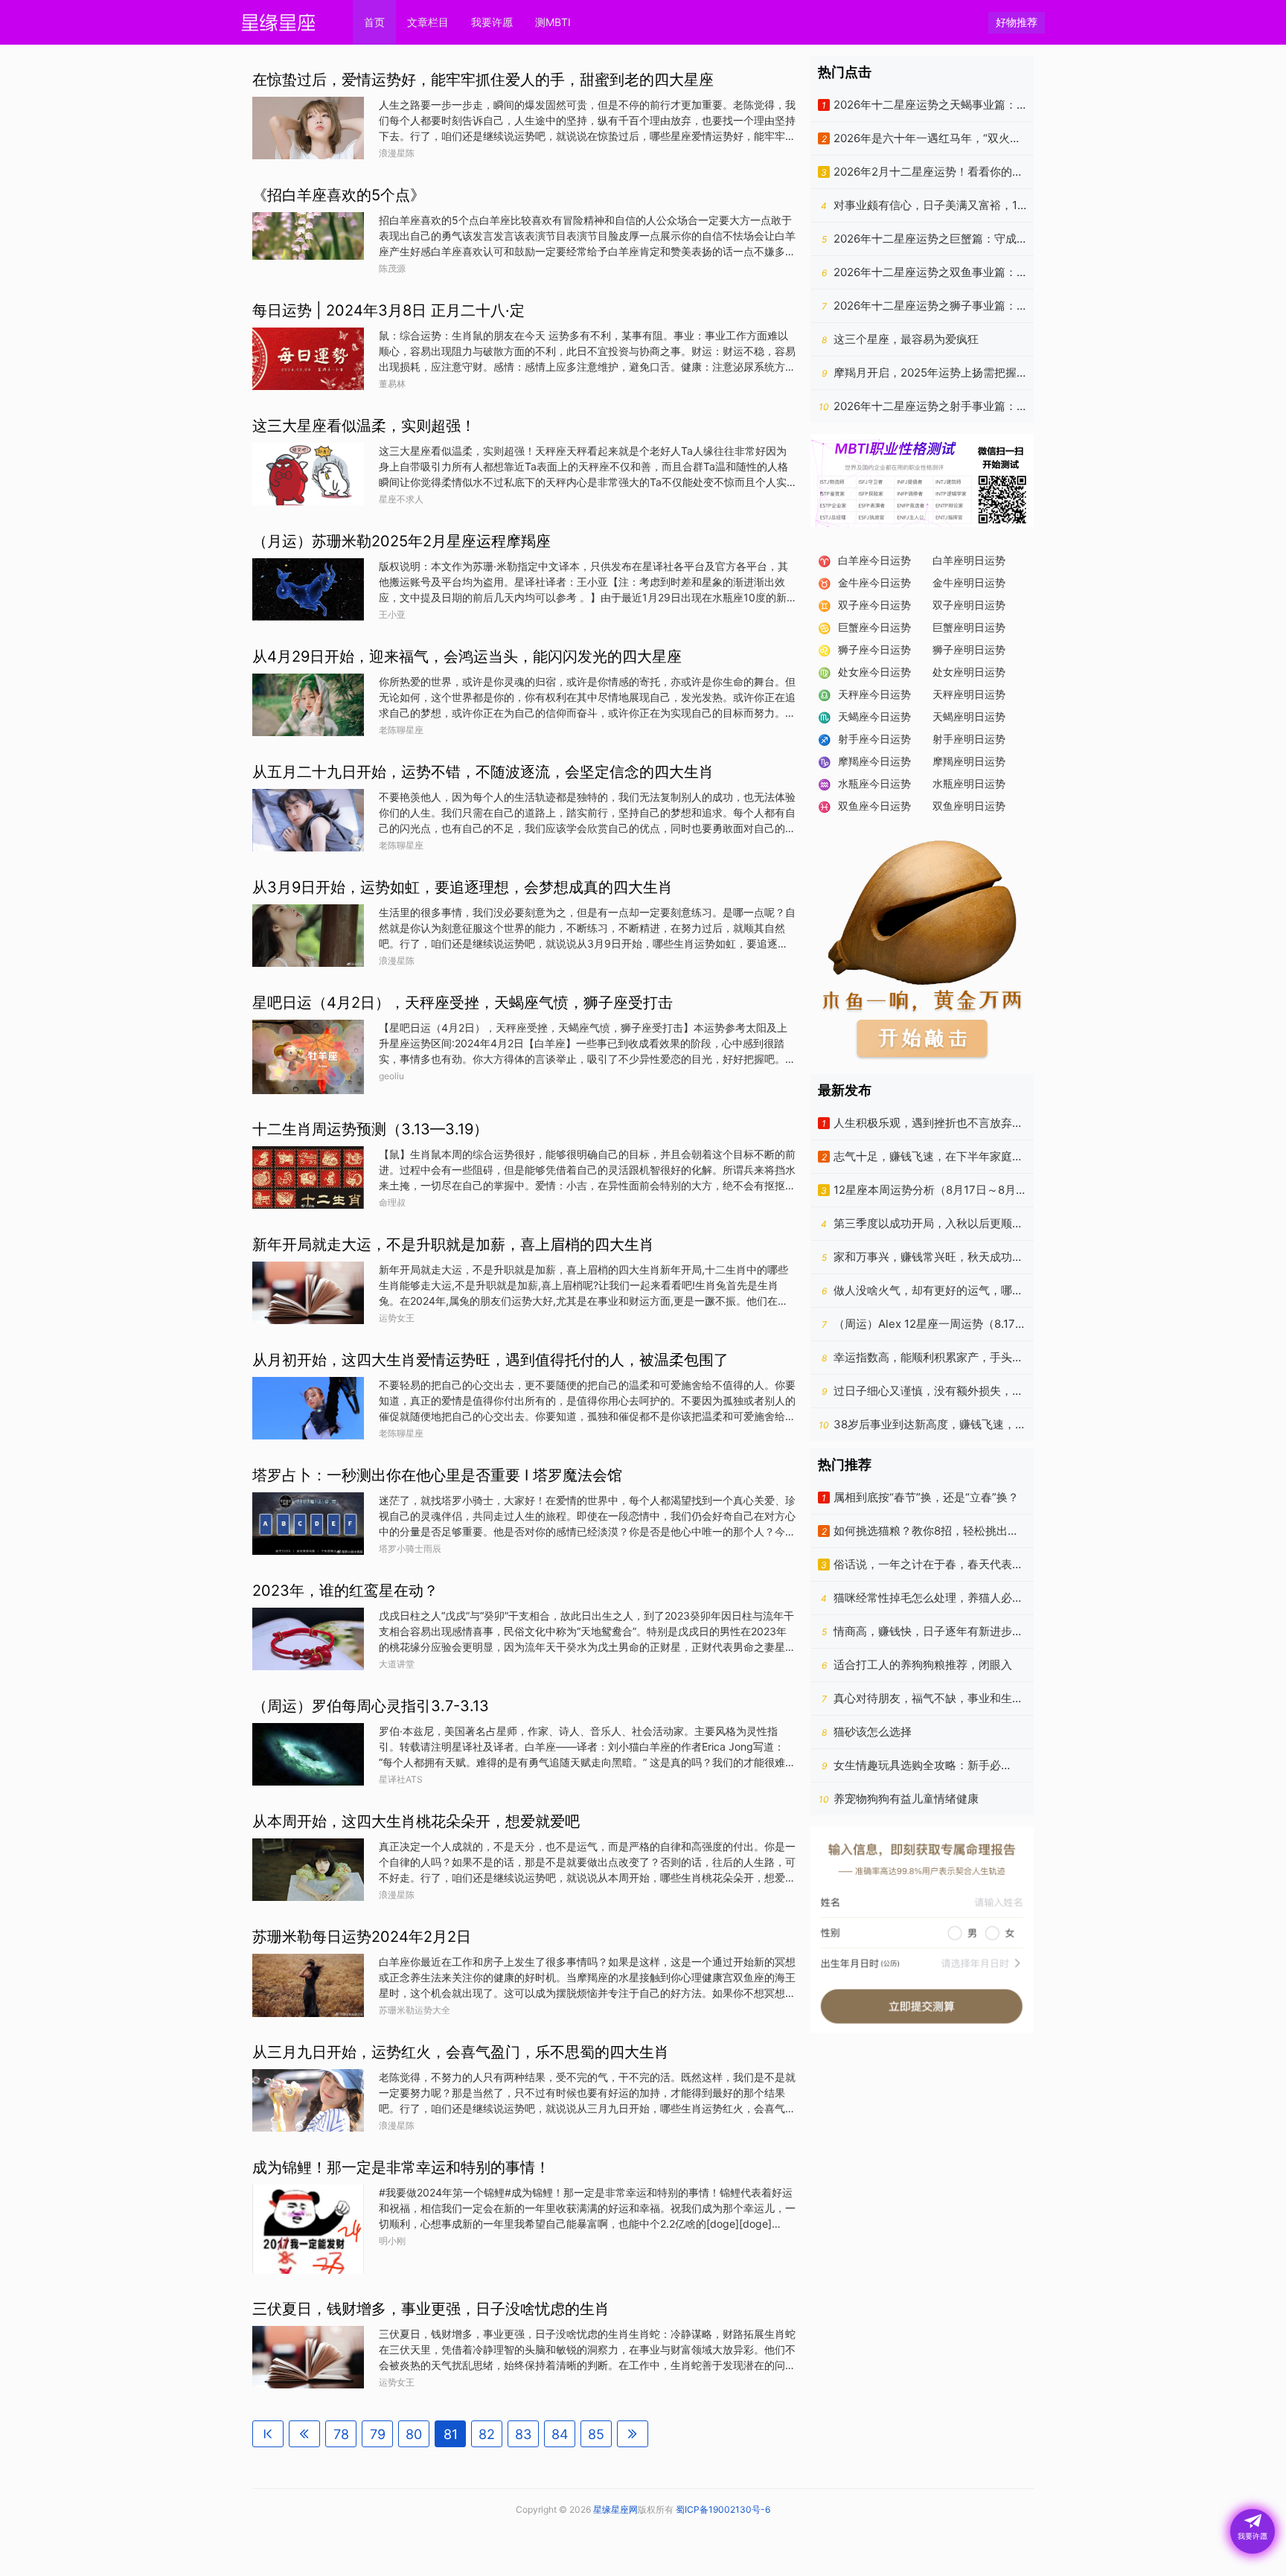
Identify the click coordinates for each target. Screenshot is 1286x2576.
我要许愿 (492, 22)
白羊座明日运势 (969, 560)
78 (341, 2434)
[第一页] (268, 2434)
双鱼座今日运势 (874, 806)
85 (596, 2434)
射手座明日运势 (969, 739)
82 (487, 2434)
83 (523, 2434)
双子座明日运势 (969, 605)
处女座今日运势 (874, 672)
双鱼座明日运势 (969, 806)
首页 (374, 22)
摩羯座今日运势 (874, 761)
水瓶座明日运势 (969, 783)
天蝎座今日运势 (874, 716)
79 (378, 2434)
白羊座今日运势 (874, 560)
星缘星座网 (615, 2509)
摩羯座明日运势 (969, 761)
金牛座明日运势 (969, 582)
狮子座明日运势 (969, 649)
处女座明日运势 (969, 672)
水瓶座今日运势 (874, 783)
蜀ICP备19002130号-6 (723, 2509)
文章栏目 (428, 22)
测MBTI (553, 22)
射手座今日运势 (874, 739)
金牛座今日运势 (874, 582)
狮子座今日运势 (874, 649)
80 (414, 2434)
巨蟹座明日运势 (969, 627)
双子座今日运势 (874, 605)
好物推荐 (1017, 22)
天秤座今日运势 (874, 694)
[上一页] (304, 2434)
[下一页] (633, 2434)
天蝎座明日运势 (969, 716)
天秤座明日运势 (969, 694)
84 (560, 2434)
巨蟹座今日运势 (874, 627)
